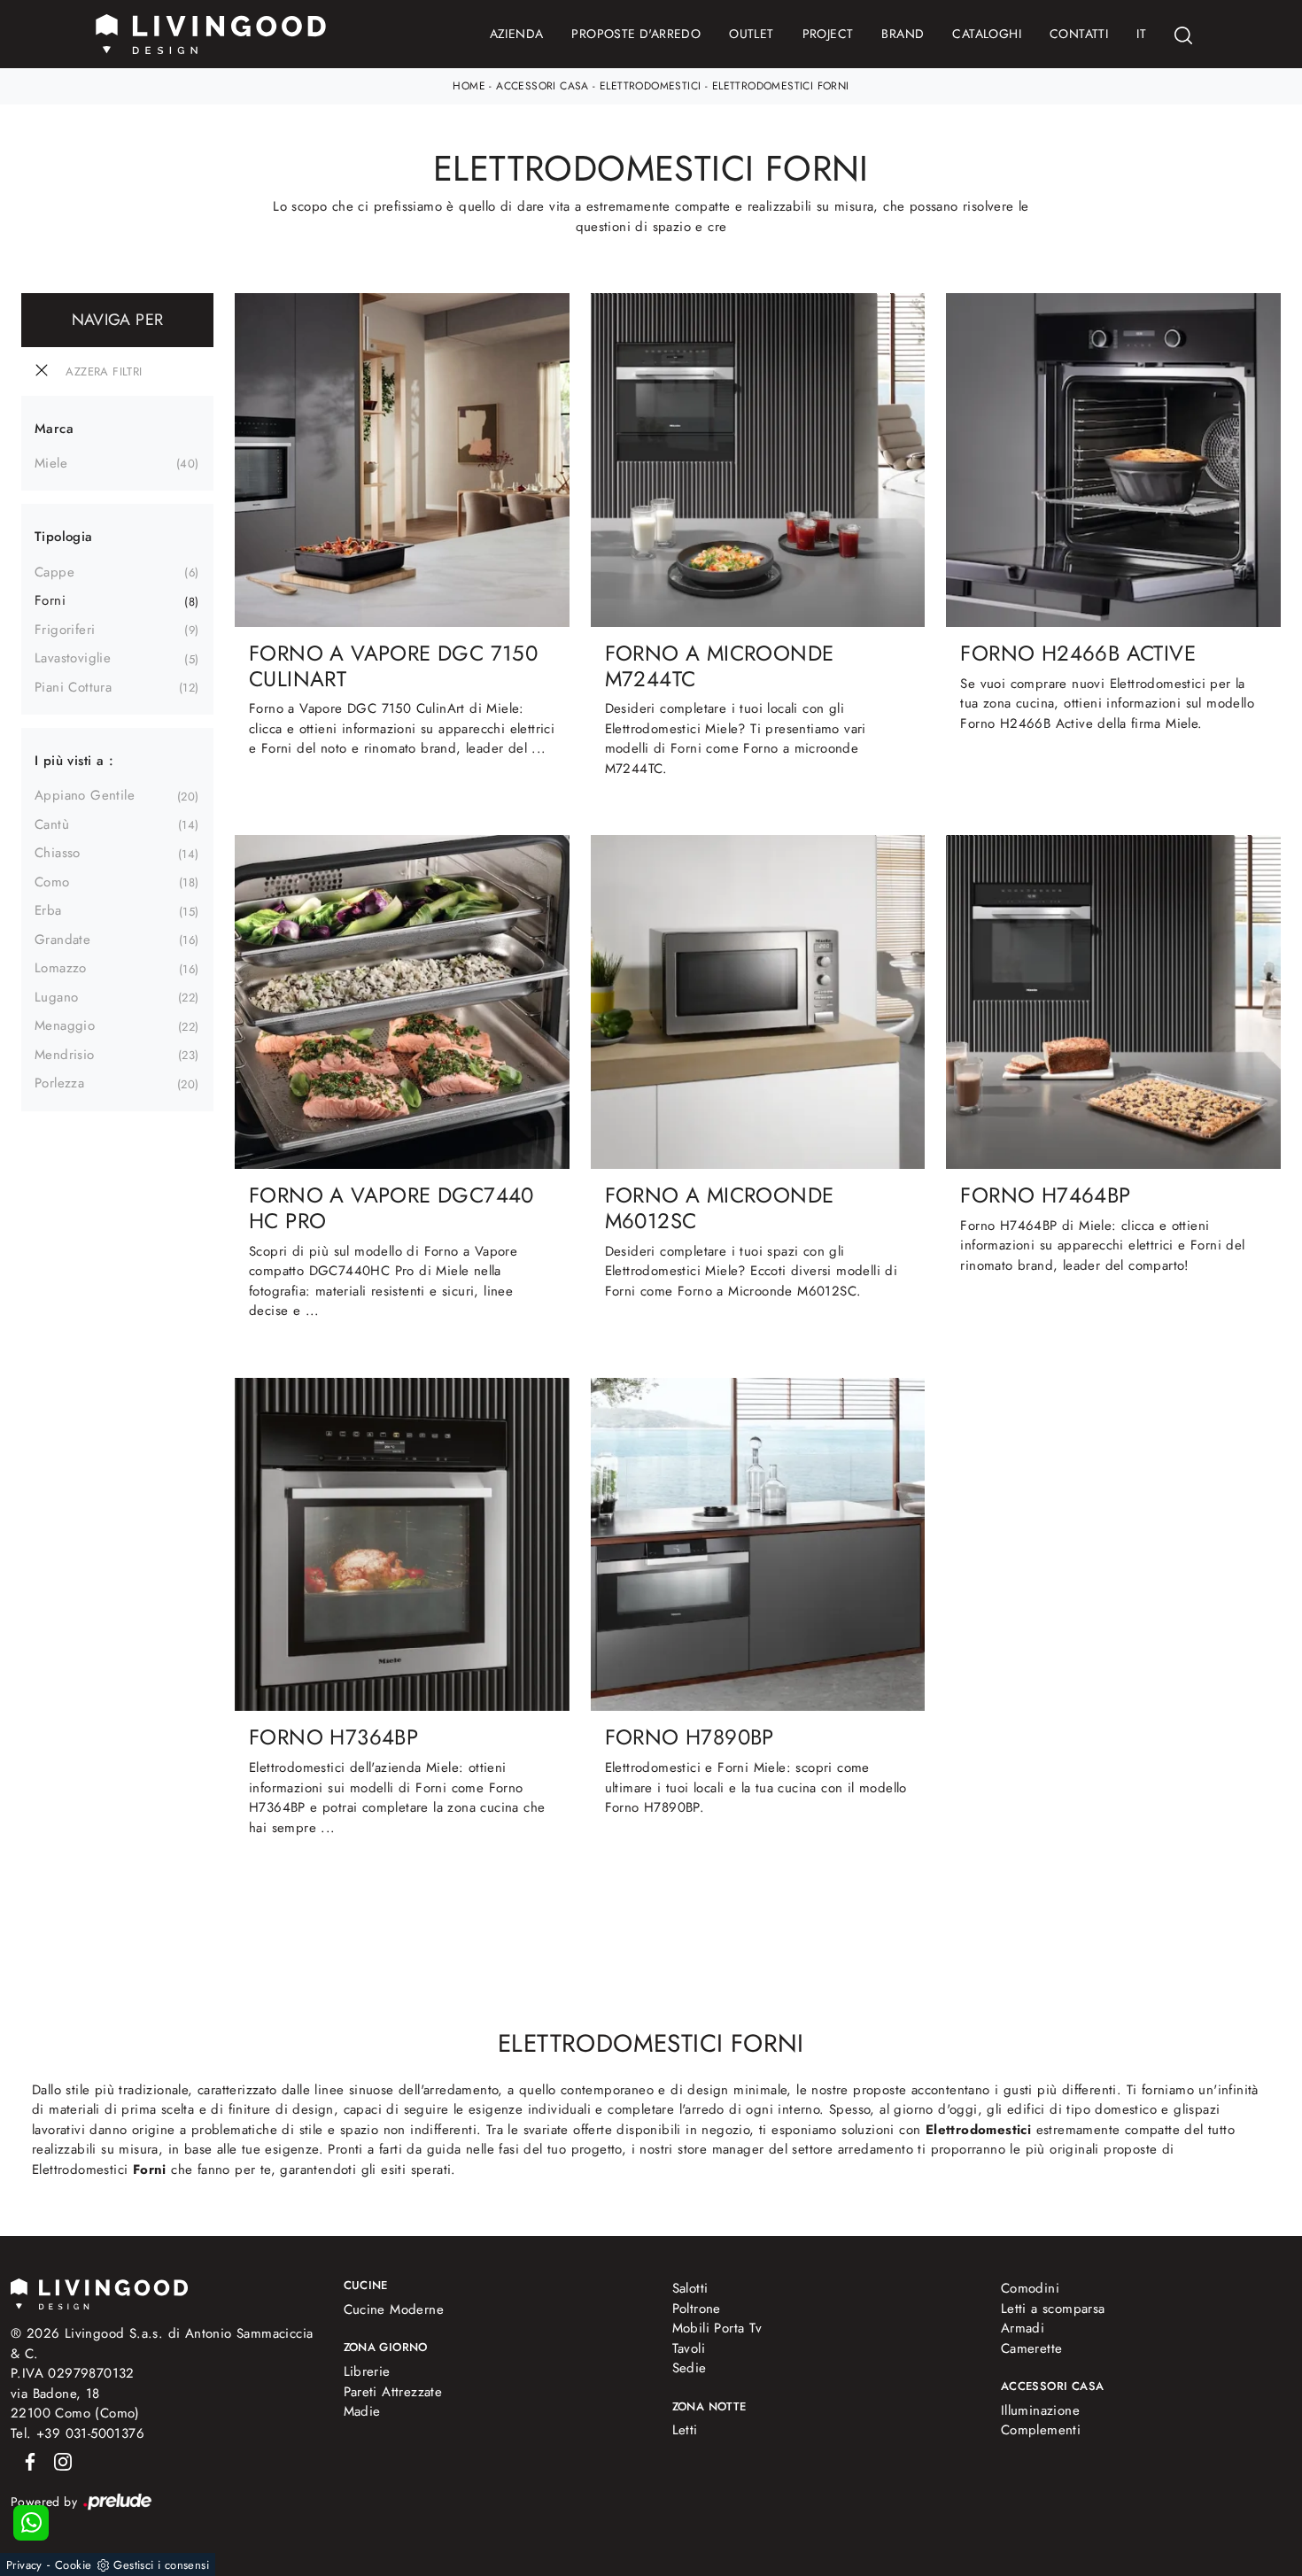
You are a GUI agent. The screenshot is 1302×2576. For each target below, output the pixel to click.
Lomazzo (61, 968)
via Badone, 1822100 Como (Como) (75, 2404)
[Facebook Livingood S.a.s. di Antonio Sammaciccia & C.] (27, 2460)
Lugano (56, 997)
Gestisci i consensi (161, 2565)
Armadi (1023, 2328)
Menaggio (65, 1025)
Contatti (1079, 34)
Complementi (1041, 2430)
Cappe (54, 572)
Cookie (73, 2565)
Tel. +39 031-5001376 (77, 2433)
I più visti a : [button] (74, 761)
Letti (685, 2430)
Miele (51, 463)
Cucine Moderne (394, 2309)
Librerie (367, 2371)
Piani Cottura (73, 687)
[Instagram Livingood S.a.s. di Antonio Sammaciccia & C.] (58, 2460)
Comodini (1030, 2288)
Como (52, 882)
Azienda (517, 34)
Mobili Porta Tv (717, 2328)
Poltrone (697, 2309)
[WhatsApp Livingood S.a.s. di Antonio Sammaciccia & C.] (31, 2523)
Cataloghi (987, 34)
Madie (362, 2411)
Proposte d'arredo (636, 34)
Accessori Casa (542, 86)
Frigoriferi (65, 630)
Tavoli (689, 2348)
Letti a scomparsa (1053, 2309)
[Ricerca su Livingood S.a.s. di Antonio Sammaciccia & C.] (1183, 34)
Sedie (690, 2368)
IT (1141, 34)
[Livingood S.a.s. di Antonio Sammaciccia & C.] (99, 2292)
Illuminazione (1040, 2410)
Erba (48, 910)
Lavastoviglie (73, 658)
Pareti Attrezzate (393, 2392)
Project (828, 34)
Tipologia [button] (64, 537)
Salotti (690, 2288)
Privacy (24, 2565)
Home (469, 86)
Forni (50, 600)
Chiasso (58, 853)
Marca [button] (54, 429)
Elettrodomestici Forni (781, 86)
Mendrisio (65, 1055)
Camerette (1032, 2348)
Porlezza (59, 1083)
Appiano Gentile (85, 795)
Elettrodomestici (650, 86)
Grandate (62, 940)
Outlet (751, 34)
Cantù (52, 824)
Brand (903, 34)
